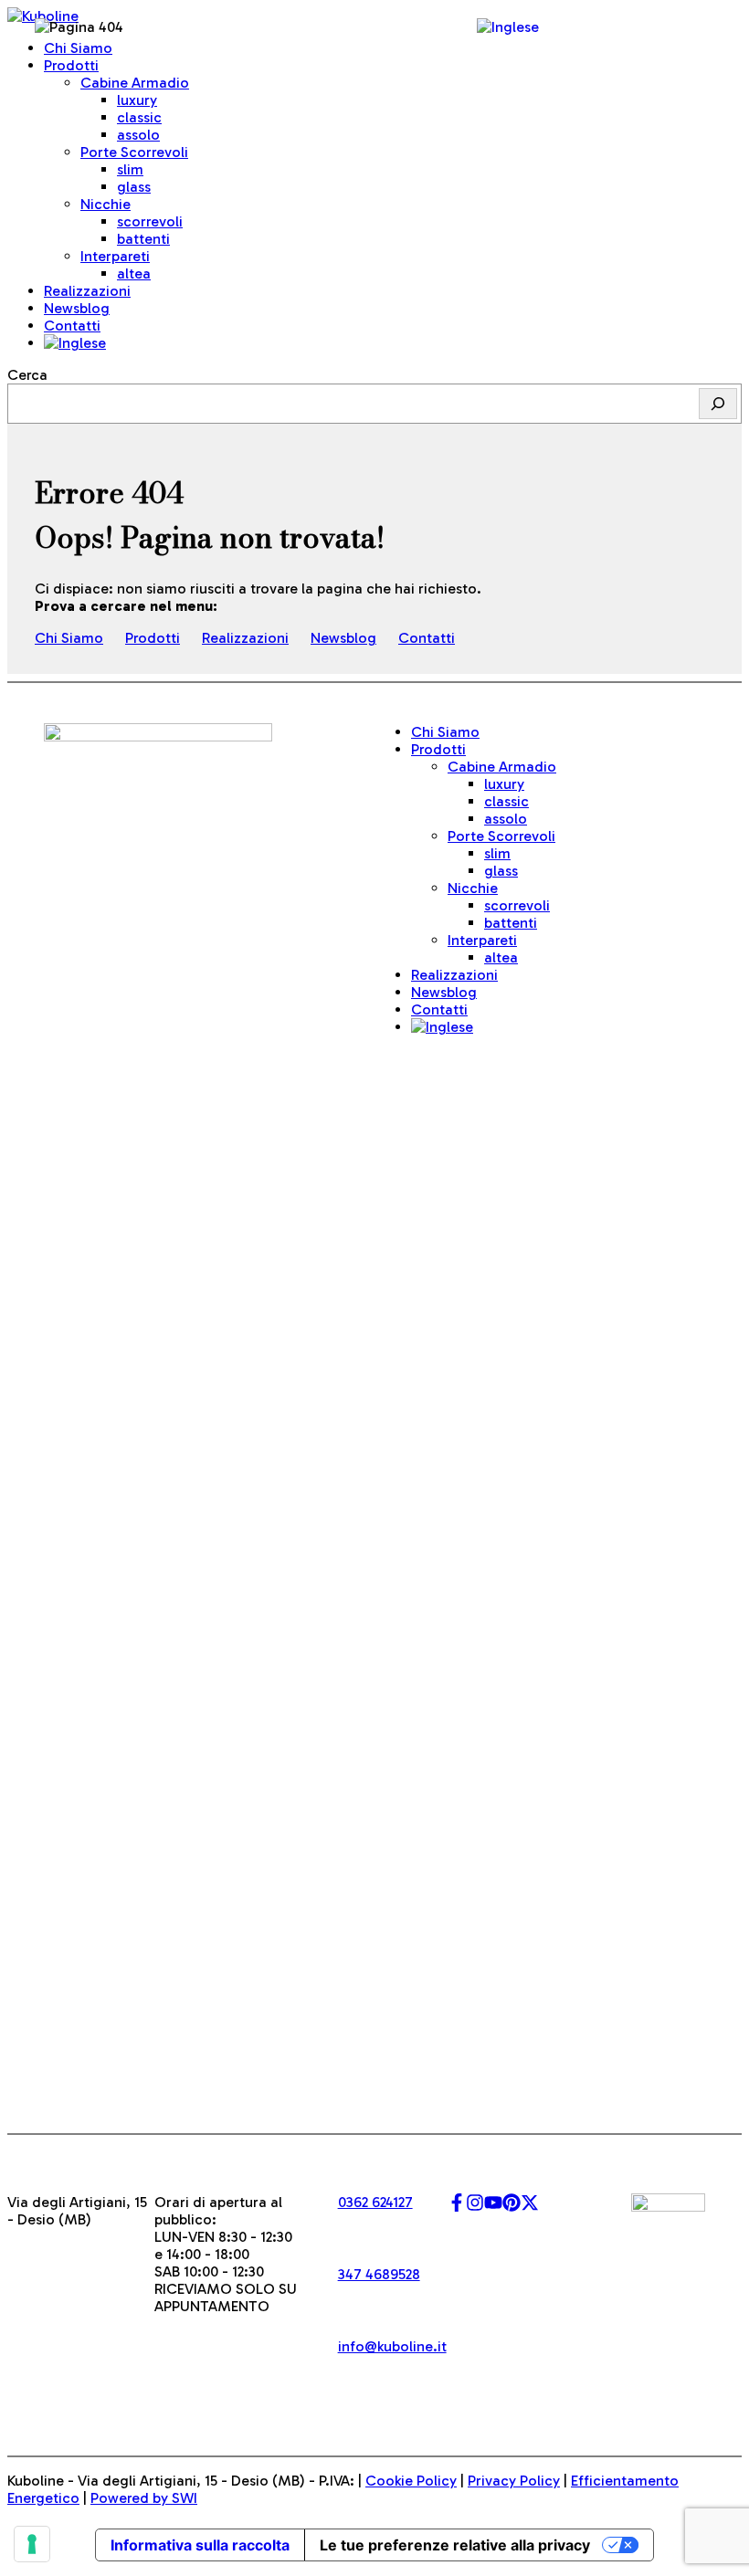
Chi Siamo (69, 638)
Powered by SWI (144, 2498)
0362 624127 (375, 2202)
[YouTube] (493, 2207)
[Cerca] (718, 404)
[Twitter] (530, 2207)
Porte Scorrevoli (134, 152)
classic (139, 117)
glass (134, 187)
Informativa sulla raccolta (200, 2545)
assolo (138, 135)
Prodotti (153, 638)
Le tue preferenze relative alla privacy (455, 2545)
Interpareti (482, 940)
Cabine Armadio (135, 83)
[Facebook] (457, 2207)
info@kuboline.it (392, 2346)
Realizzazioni (245, 638)
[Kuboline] (43, 16)
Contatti (72, 326)
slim (130, 169)
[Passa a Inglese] (75, 343)
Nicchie (473, 888)
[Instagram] (475, 2207)
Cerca (27, 375)
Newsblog (343, 638)
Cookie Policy (411, 2481)
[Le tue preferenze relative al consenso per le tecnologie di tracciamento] (32, 2544)
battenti (143, 239)
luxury (137, 100)
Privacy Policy (514, 2481)
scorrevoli (150, 221)
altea (134, 273)
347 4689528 (379, 2274)
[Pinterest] (512, 2207)
